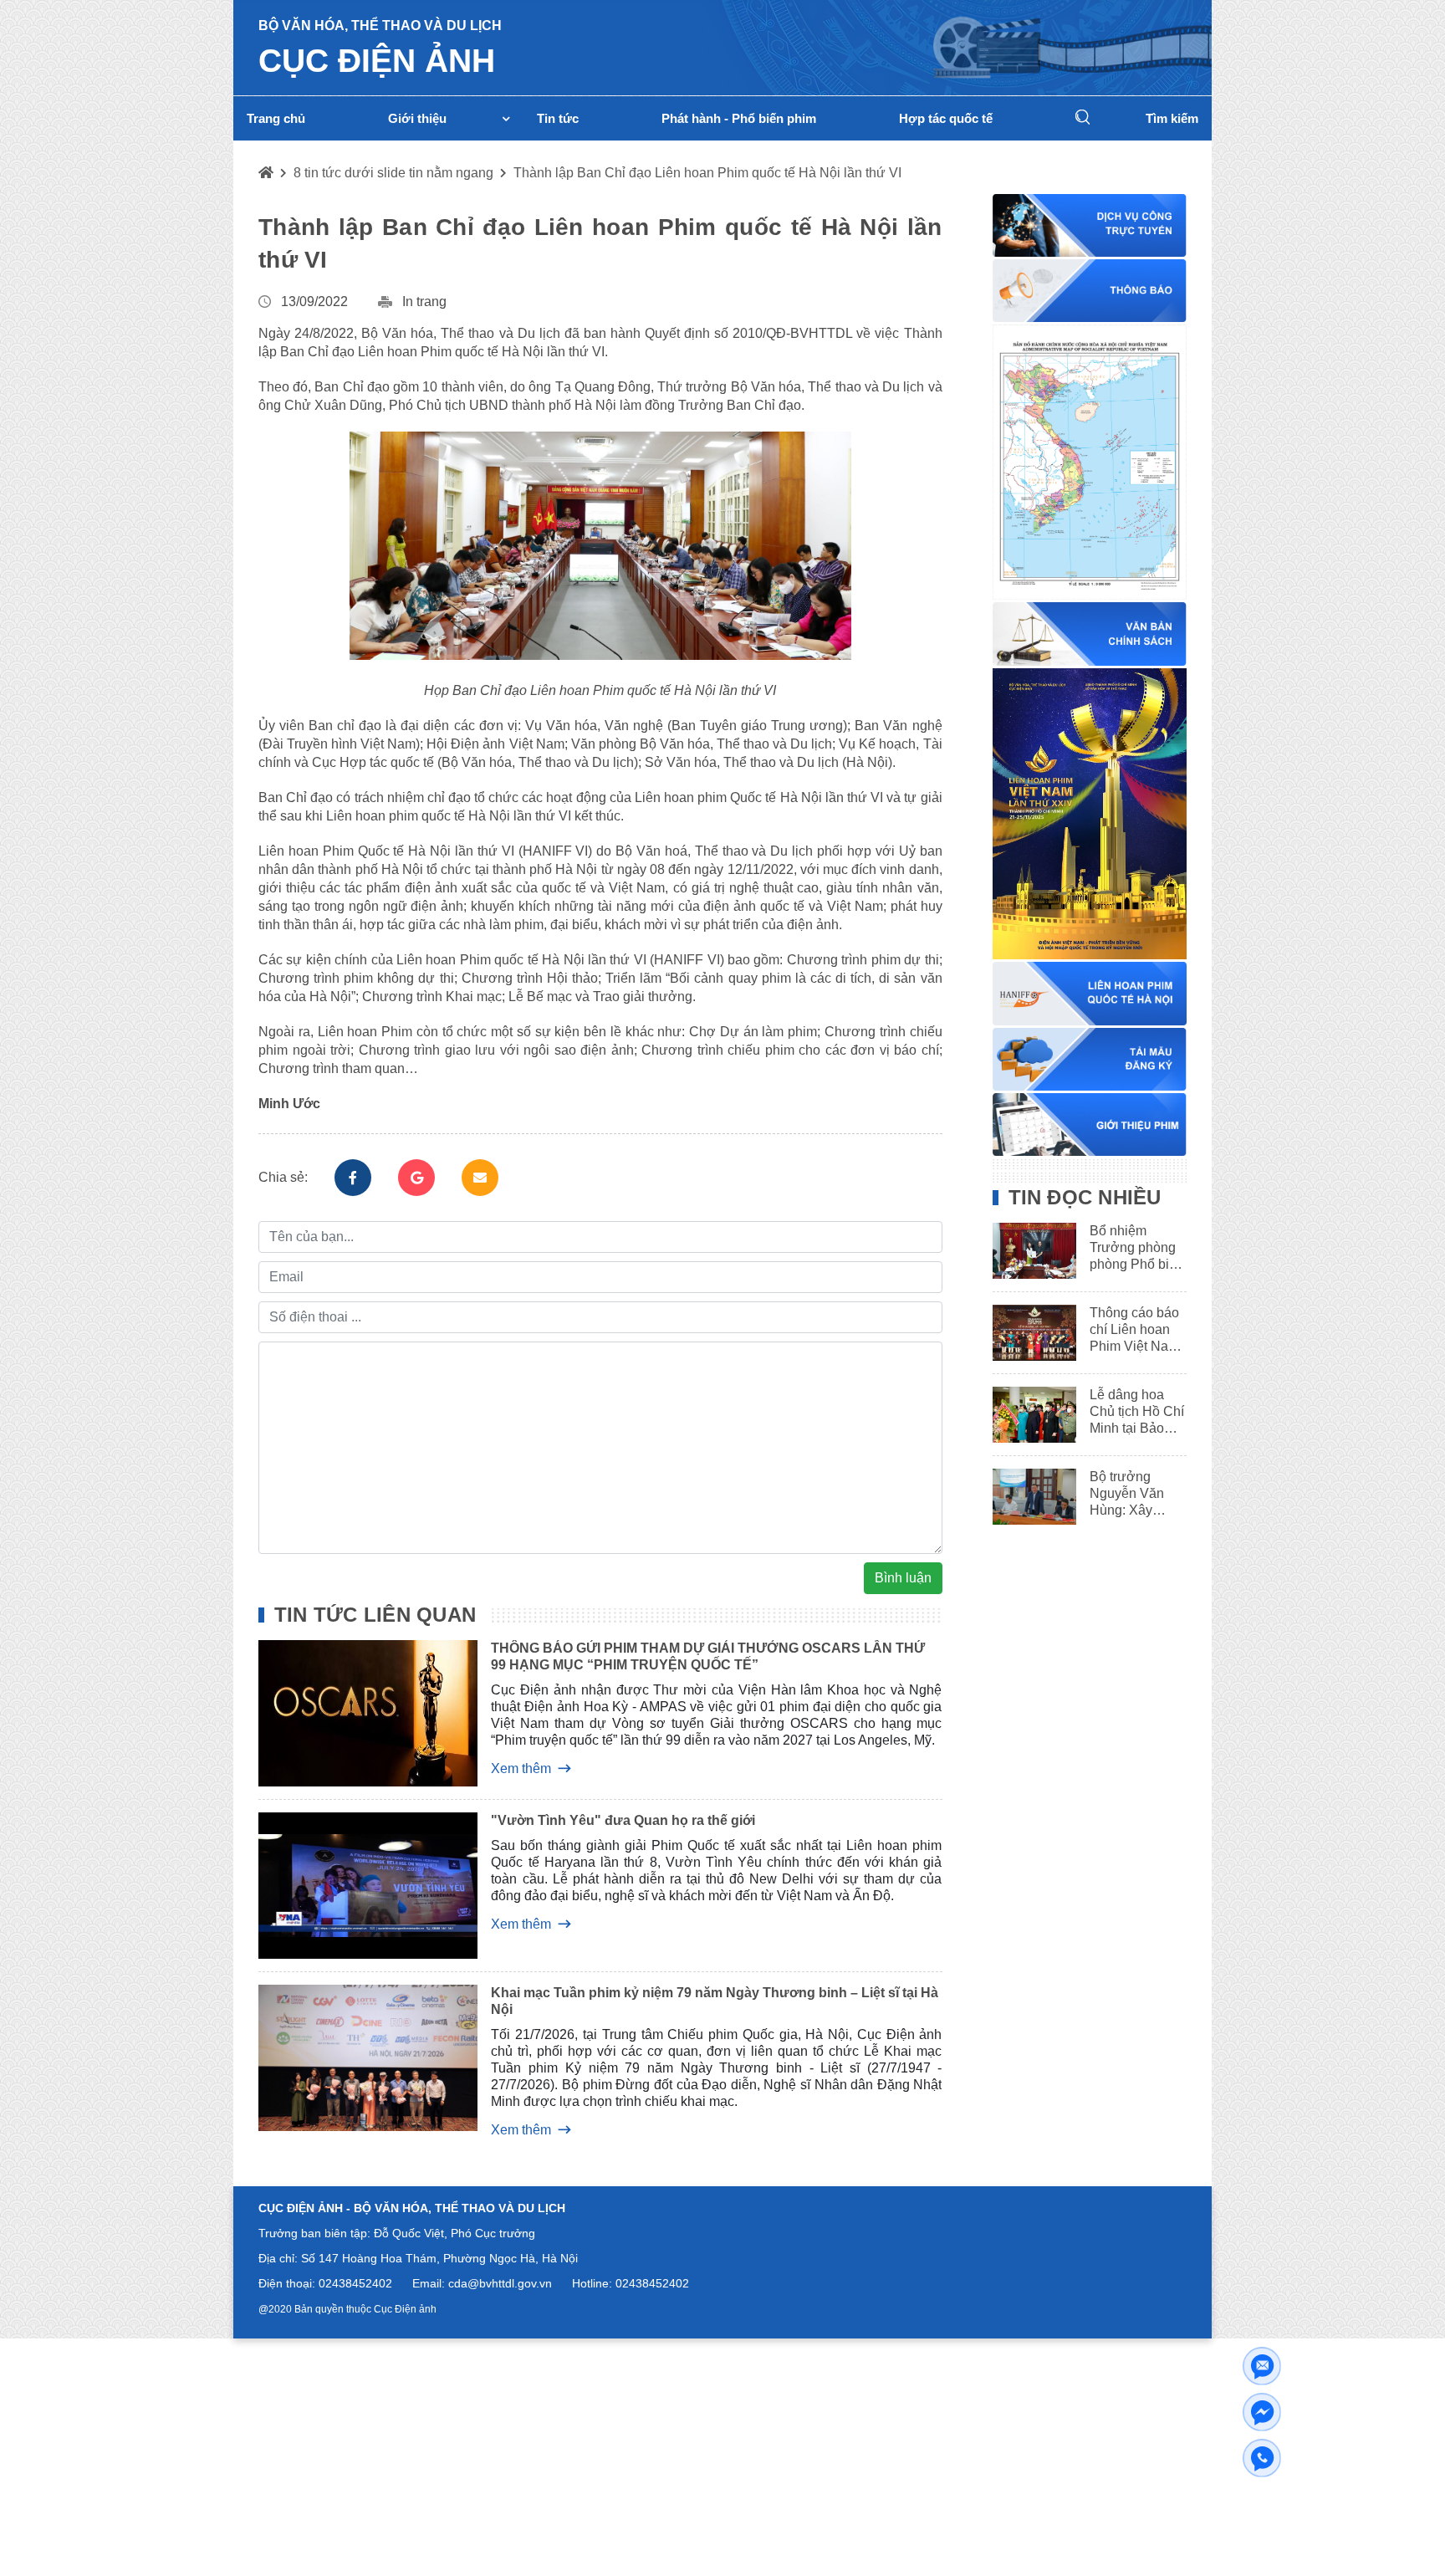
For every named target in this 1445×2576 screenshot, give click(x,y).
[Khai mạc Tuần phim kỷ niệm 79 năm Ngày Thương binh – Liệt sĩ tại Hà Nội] (355, 2061)
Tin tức (558, 118)
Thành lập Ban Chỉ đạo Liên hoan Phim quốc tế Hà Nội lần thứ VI (707, 173)
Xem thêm (521, 1768)
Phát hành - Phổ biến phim (739, 118)
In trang (424, 302)
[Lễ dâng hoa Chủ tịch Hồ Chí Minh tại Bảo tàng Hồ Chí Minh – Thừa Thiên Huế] (1029, 1415)
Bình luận (903, 1578)
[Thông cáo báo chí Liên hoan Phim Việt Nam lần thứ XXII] (1029, 1333)
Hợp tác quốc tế (946, 118)
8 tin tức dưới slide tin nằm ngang (393, 173)
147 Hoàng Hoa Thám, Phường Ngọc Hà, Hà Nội (448, 2258)
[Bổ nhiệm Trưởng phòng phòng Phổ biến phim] (1029, 1251)
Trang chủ (276, 118)
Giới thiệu (417, 118)
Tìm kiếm (1172, 118)
